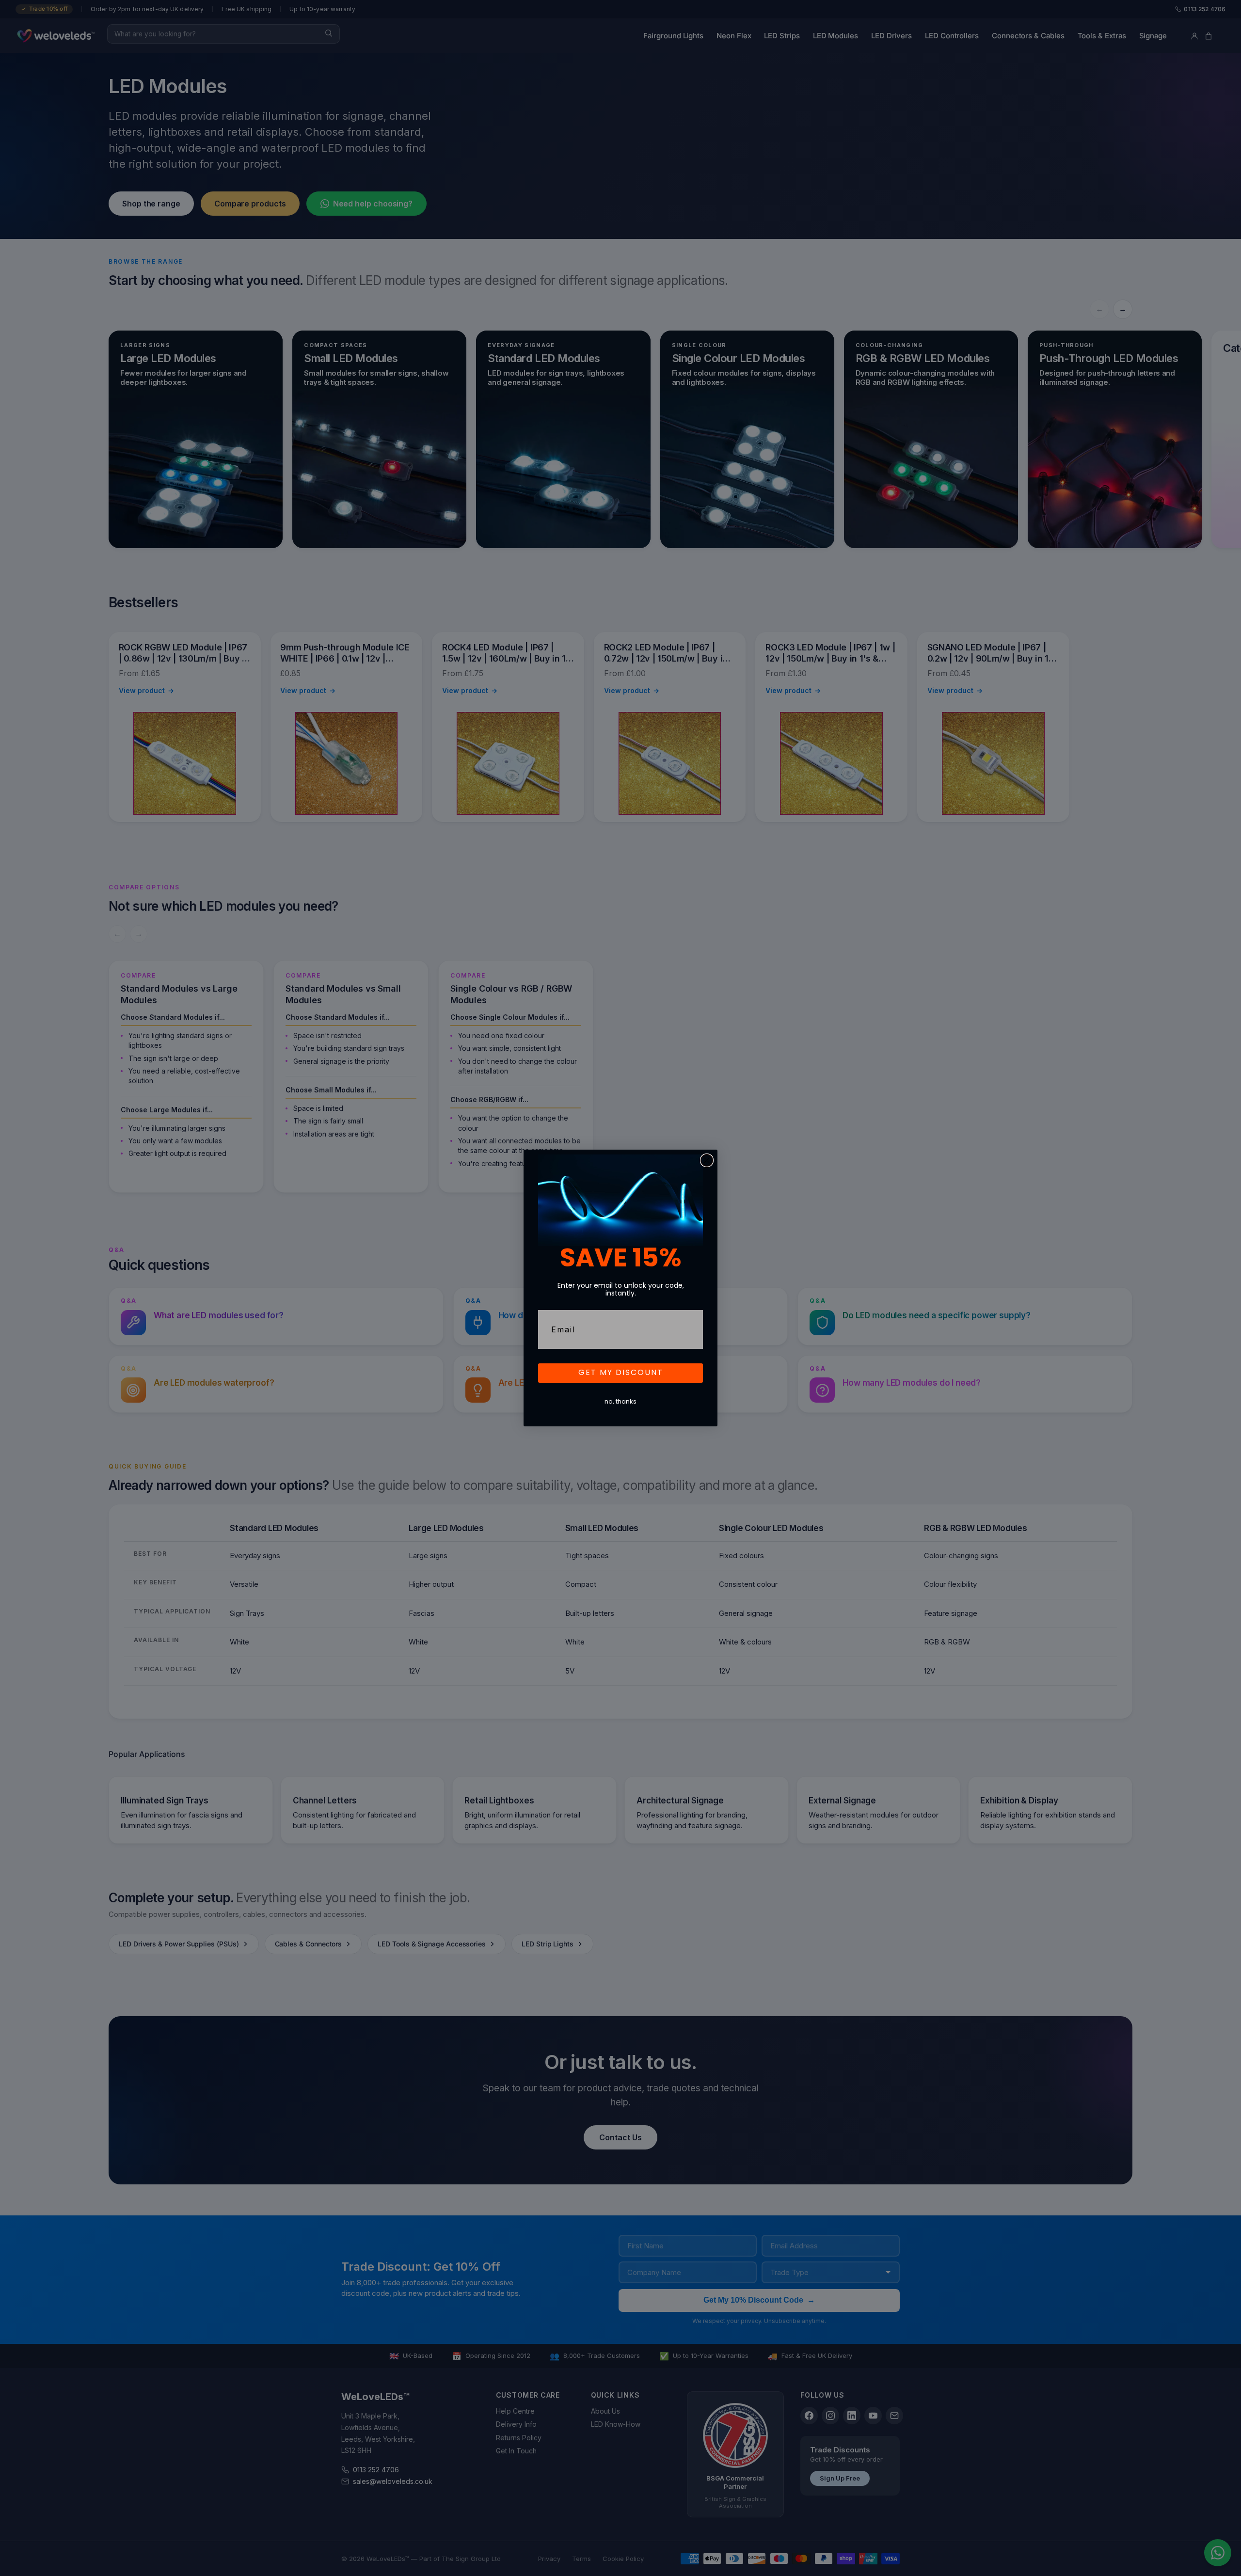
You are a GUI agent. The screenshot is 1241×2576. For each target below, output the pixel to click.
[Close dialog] (707, 1160)
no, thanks (620, 1402)
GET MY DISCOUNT (621, 1373)
